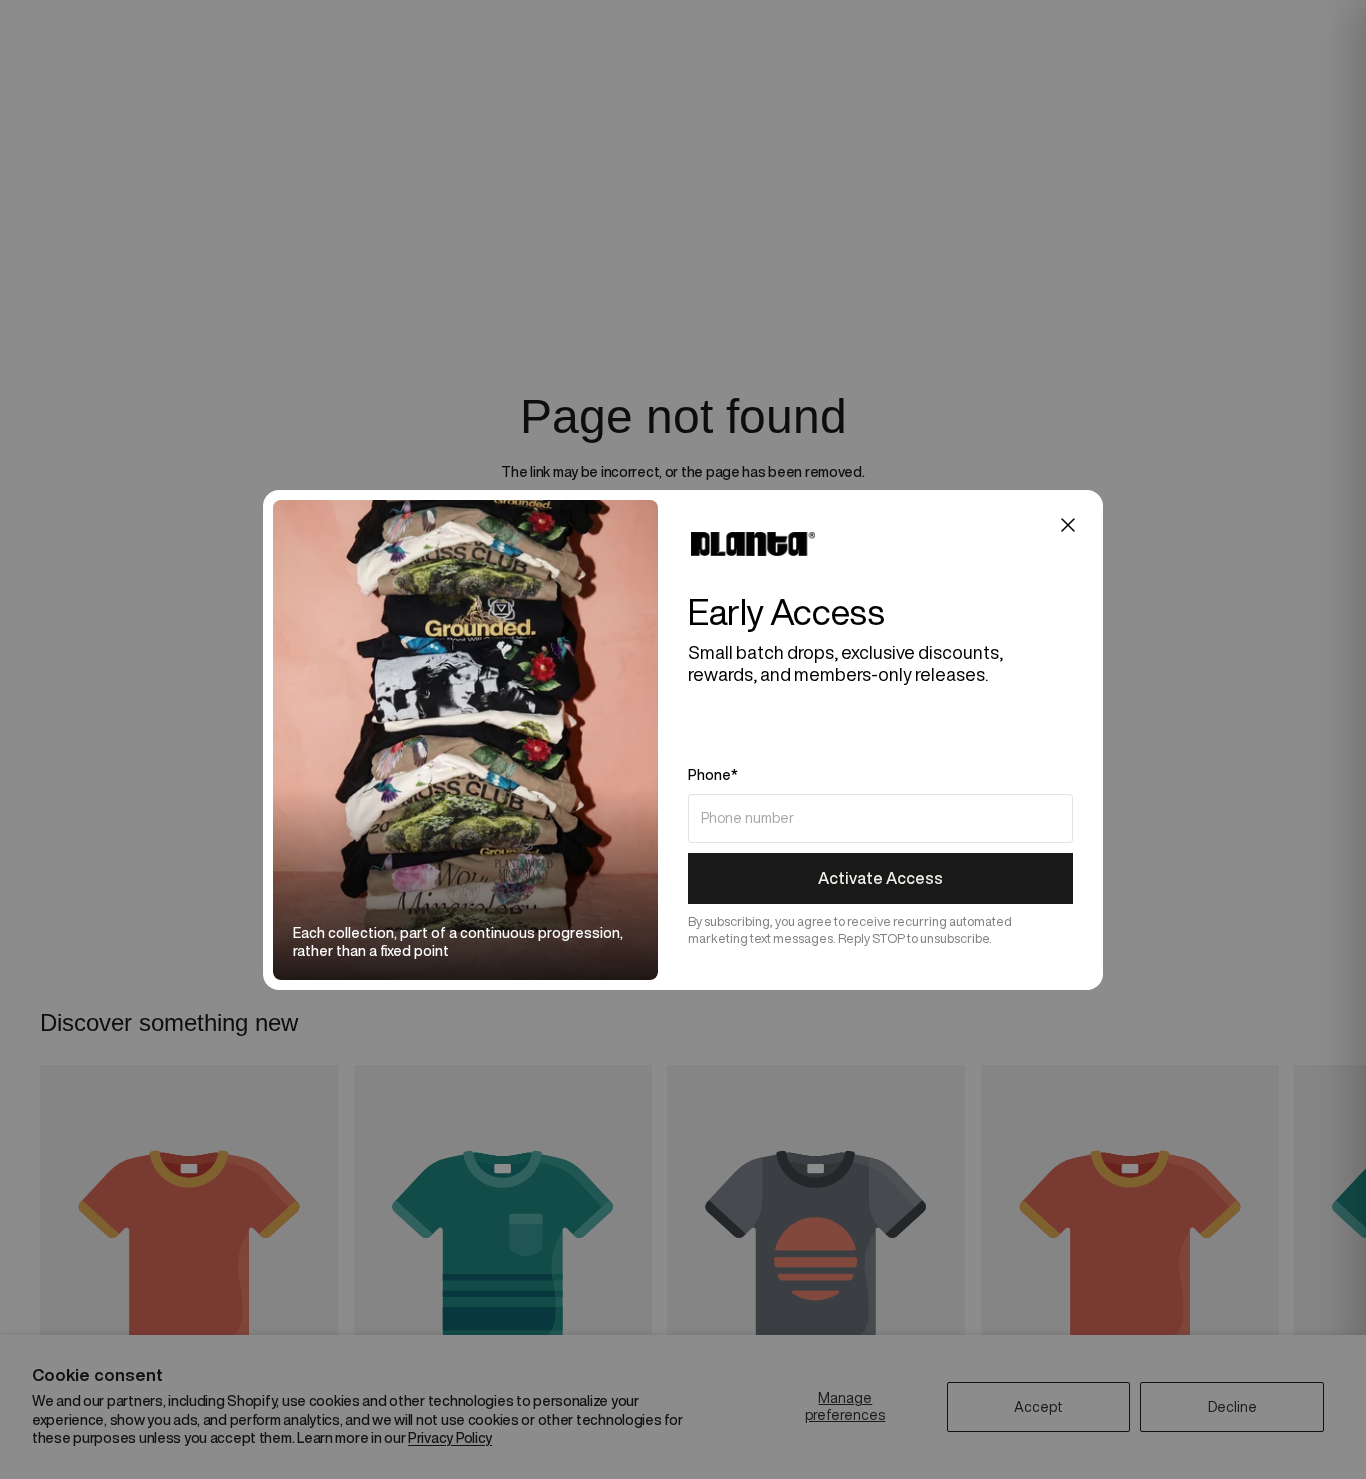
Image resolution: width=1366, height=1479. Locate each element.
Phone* (713, 775)
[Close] (1068, 525)
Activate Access (880, 878)
